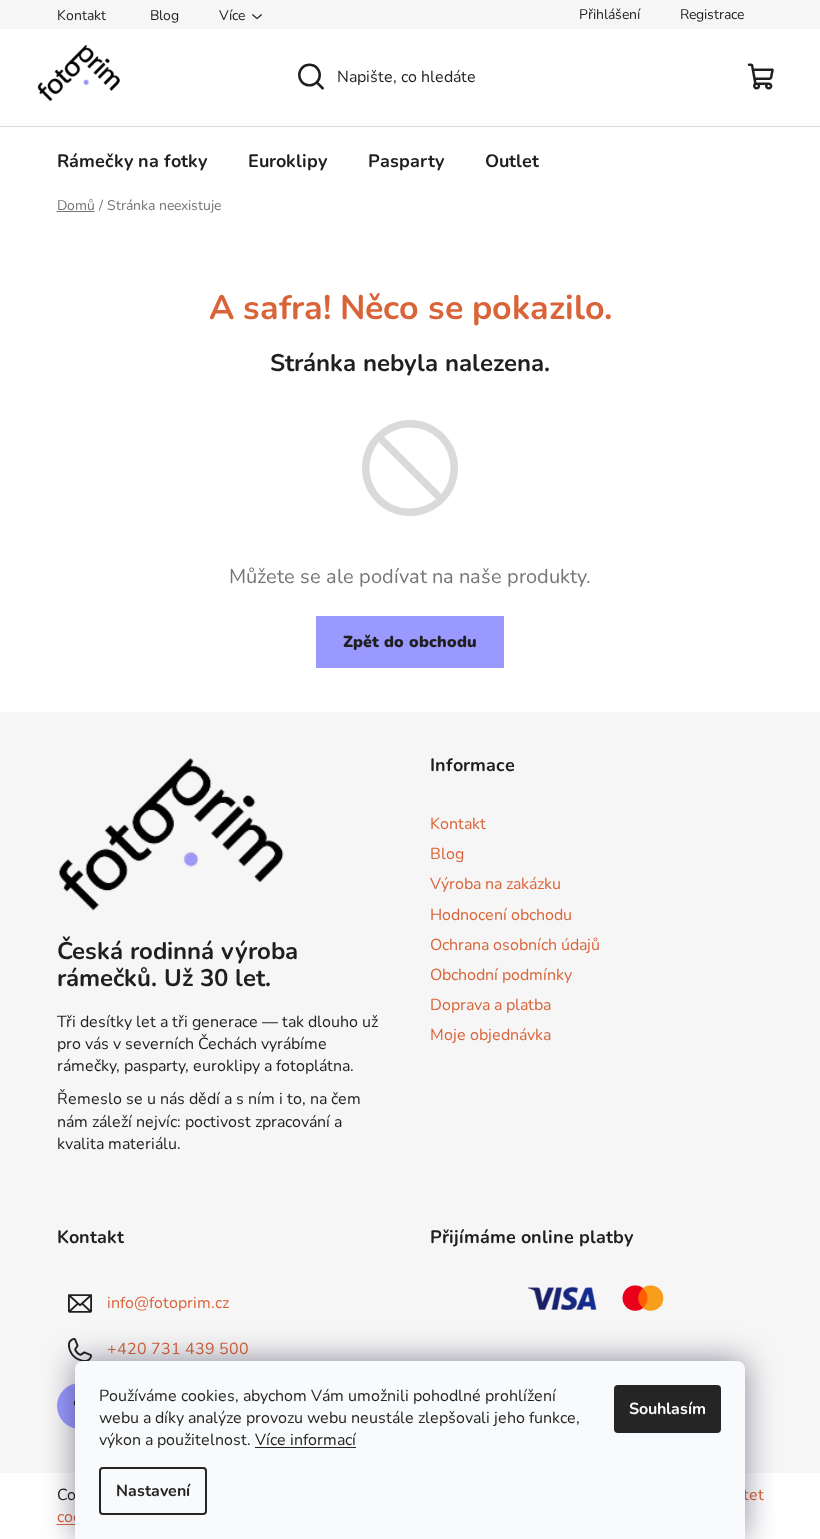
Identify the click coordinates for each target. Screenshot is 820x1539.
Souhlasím (667, 1409)
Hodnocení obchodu (501, 915)
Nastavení (153, 1491)
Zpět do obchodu (410, 642)
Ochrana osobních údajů (515, 945)
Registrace (712, 14)
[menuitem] (132, 161)
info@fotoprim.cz (168, 1302)
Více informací (305, 1440)
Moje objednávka (490, 1035)
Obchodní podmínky (501, 975)
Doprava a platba (490, 1005)
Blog (164, 15)
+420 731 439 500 (178, 1348)
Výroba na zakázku (495, 884)
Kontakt (81, 15)
